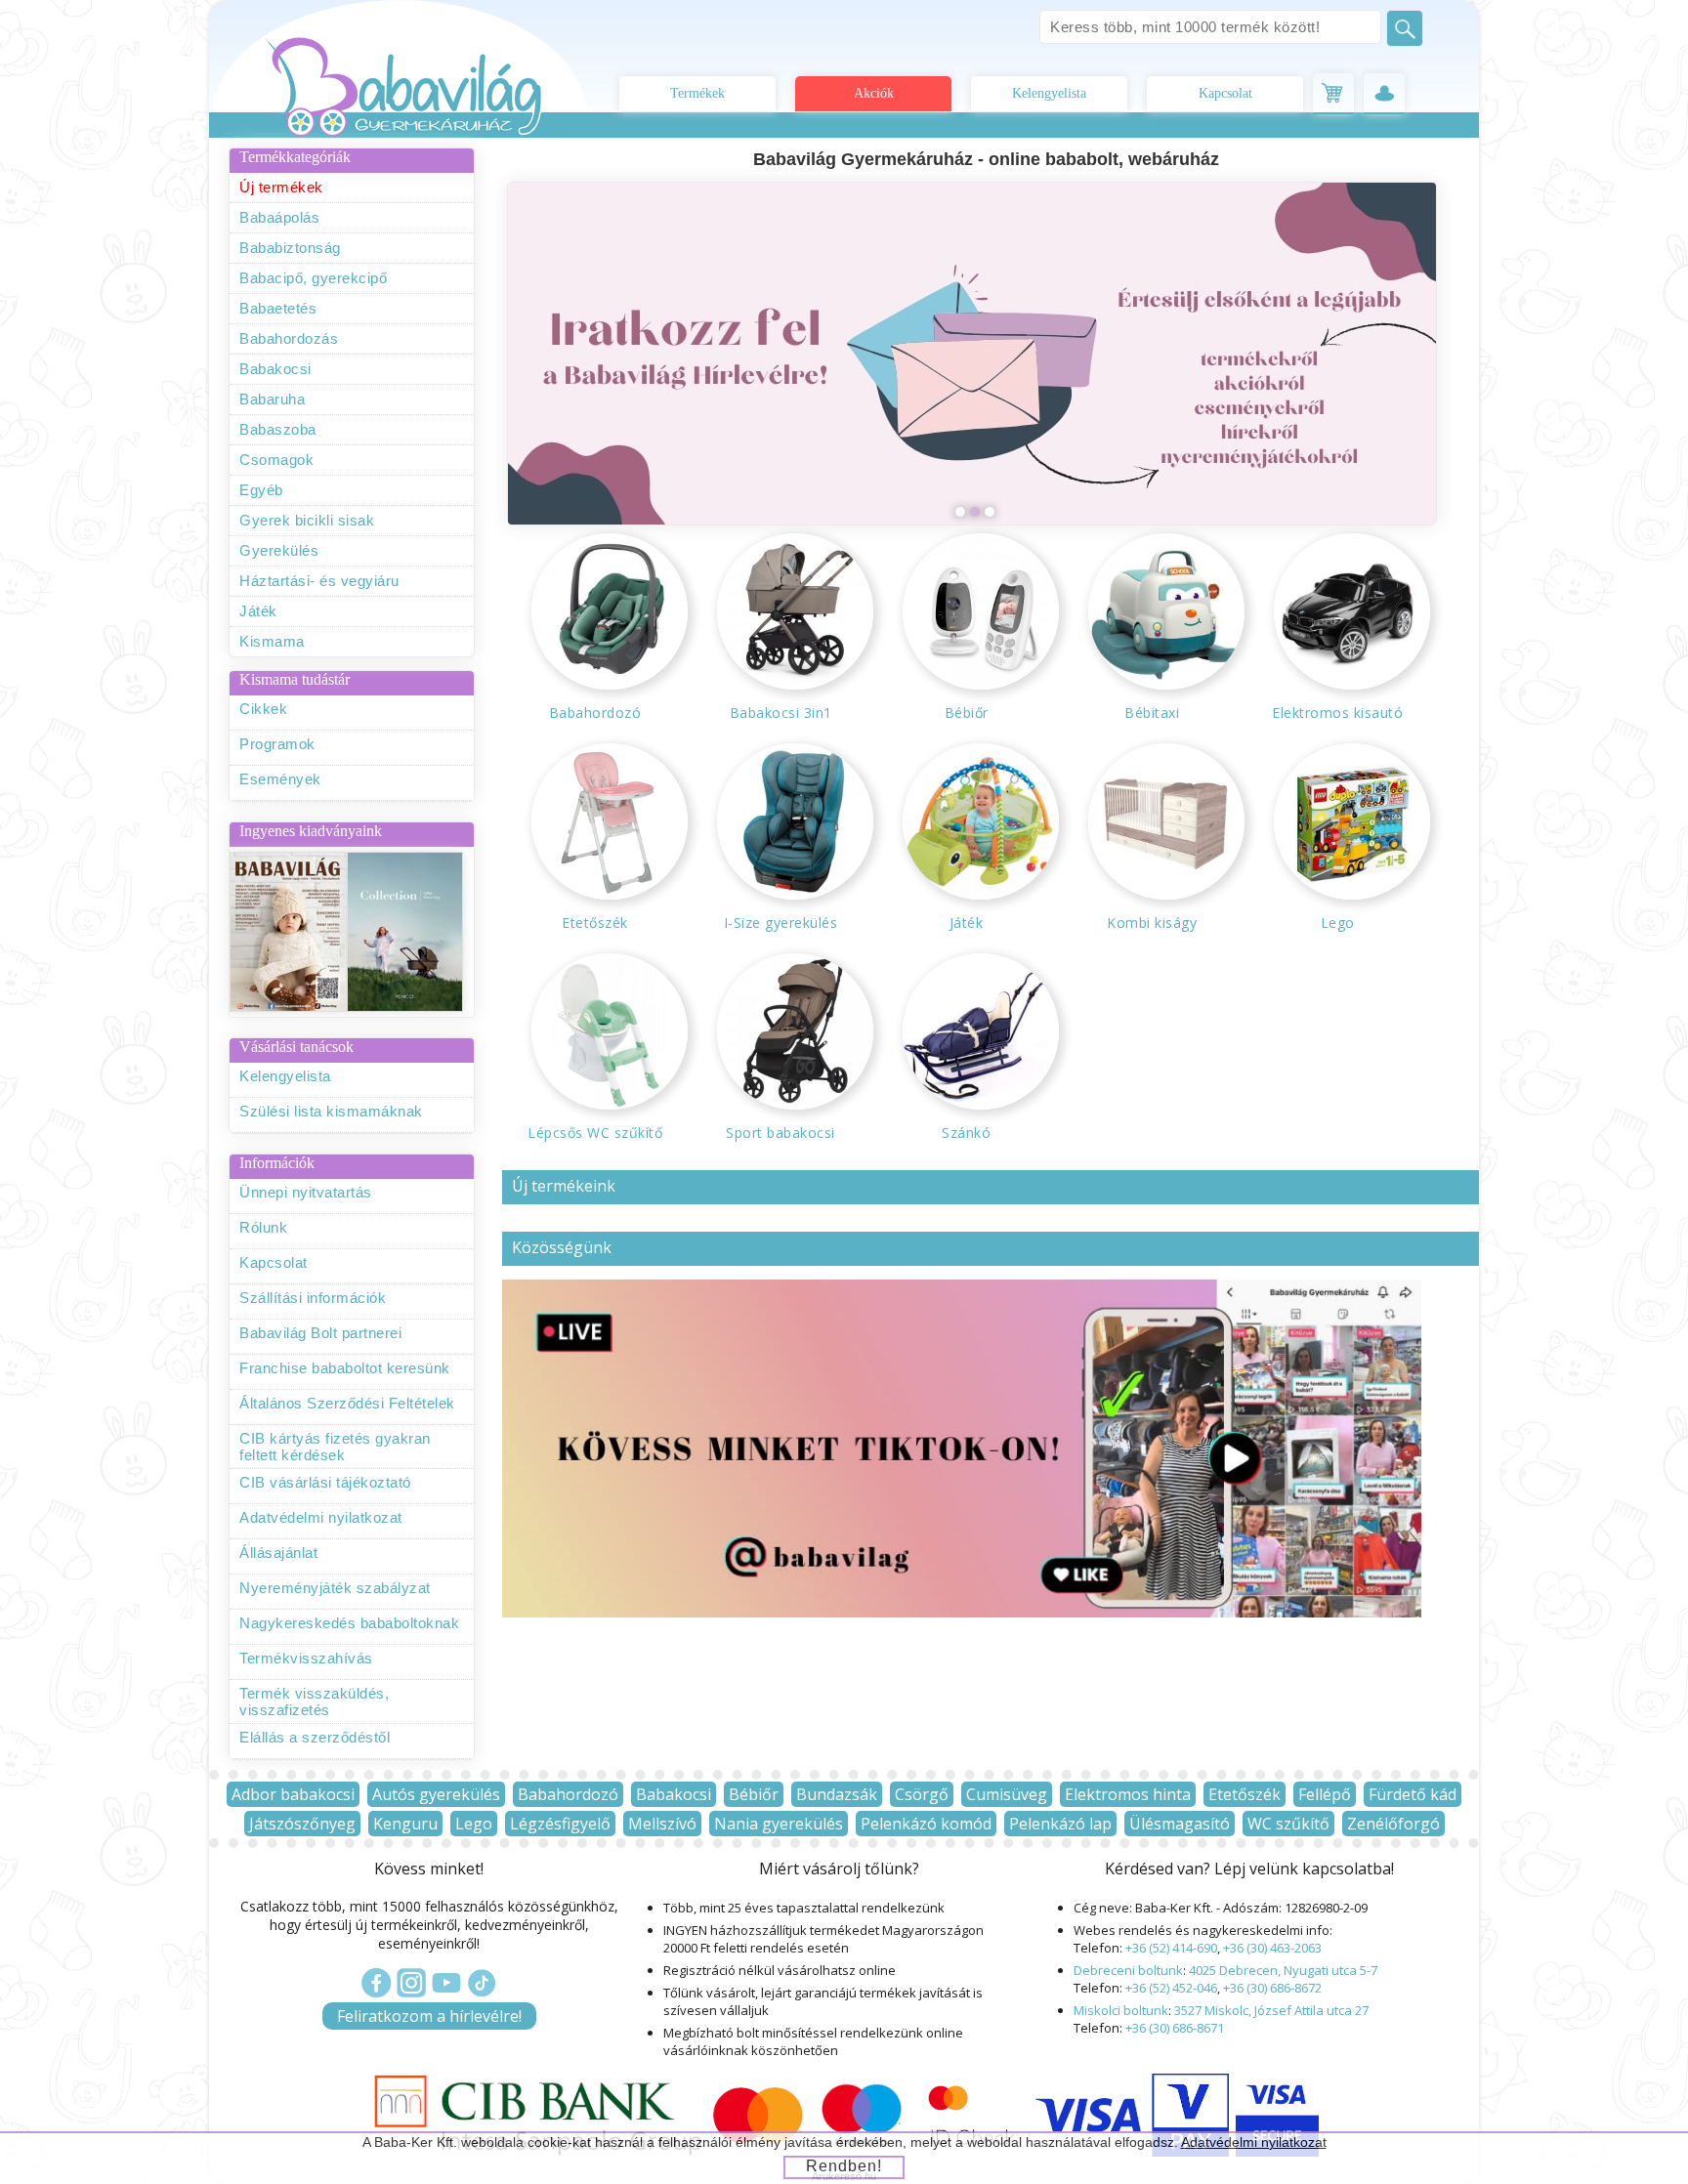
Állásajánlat (278, 1553)
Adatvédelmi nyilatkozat (321, 1517)
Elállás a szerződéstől (315, 1737)
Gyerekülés (279, 550)
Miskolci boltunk (1121, 2010)
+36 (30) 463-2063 (1272, 1948)
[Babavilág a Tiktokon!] (962, 1612)
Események (280, 779)
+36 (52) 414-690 (1171, 1948)
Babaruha (272, 399)
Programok (277, 744)
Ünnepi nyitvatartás (306, 1192)
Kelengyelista (1049, 93)
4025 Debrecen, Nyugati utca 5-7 (1283, 1970)
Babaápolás (279, 217)
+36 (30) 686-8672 (1272, 1988)
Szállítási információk (313, 1298)
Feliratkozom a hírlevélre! (429, 2016)
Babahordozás (289, 338)
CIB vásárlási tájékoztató (325, 1482)
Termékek (697, 93)
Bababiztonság (290, 248)
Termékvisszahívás (306, 1658)
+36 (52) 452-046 (1171, 1988)
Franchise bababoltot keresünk (345, 1368)
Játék (258, 611)
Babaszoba (278, 429)
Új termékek (281, 187)
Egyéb (261, 490)
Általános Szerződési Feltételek (347, 1403)
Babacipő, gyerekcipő (313, 278)
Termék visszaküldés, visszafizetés (314, 1701)
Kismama (272, 641)
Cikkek (263, 709)
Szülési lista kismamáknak (331, 1111)
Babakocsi (275, 369)
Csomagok (276, 460)
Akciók (874, 93)
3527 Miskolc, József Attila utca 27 (1271, 2010)
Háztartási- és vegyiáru (319, 581)
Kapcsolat (1225, 93)
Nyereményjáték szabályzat (335, 1588)
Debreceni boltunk (1128, 1970)
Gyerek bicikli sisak (307, 520)
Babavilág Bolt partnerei (320, 1333)
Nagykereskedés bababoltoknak (349, 1623)
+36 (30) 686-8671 (1175, 2028)
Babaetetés (278, 308)
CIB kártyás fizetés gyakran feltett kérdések (335, 1447)
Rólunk (263, 1227)
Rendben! (844, 2166)
